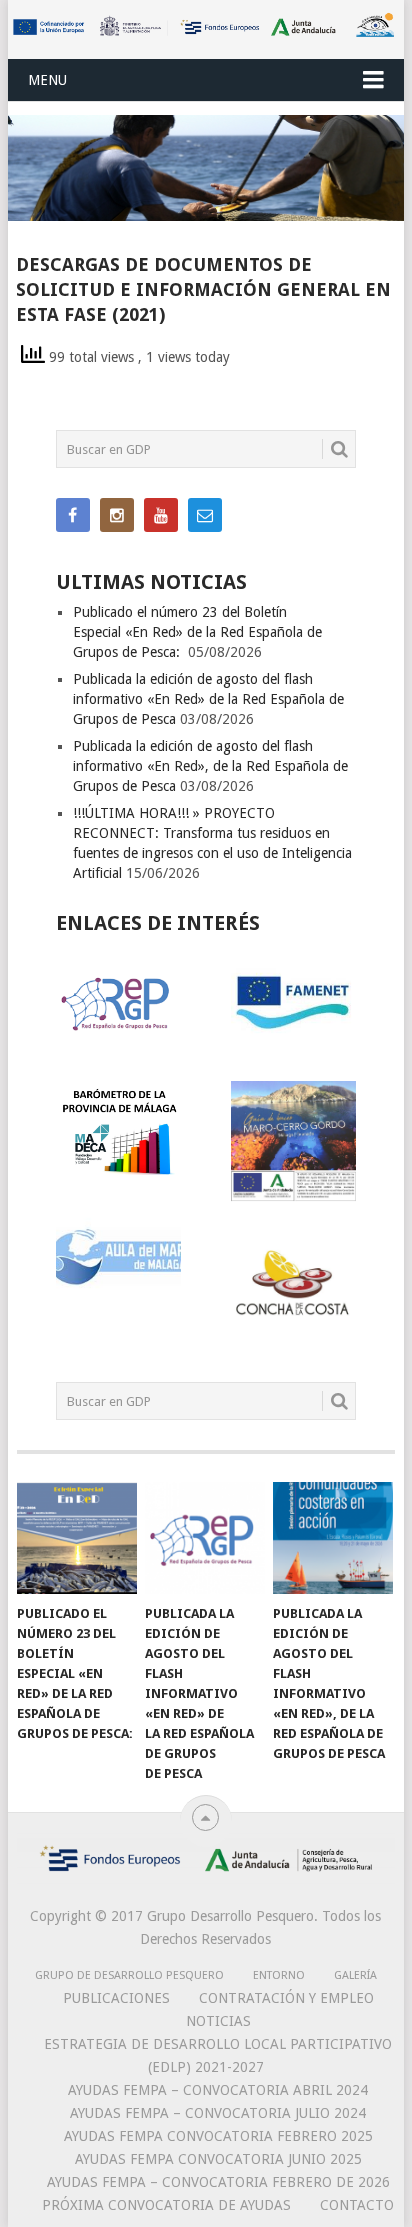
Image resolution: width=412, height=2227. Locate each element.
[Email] (205, 515)
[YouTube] (161, 515)
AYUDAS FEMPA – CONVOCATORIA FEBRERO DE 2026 (218, 2182)
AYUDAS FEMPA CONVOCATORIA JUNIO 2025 (218, 2159)
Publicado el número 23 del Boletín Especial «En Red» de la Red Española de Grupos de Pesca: (197, 632)
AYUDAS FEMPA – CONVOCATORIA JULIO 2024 (218, 2113)
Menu (47, 80)
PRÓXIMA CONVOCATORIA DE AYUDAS (166, 2205)
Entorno (279, 1975)
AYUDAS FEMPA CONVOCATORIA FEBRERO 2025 (218, 2136)
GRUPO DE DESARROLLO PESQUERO (129, 1975)
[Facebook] (73, 515)
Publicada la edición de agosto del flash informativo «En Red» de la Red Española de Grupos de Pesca (208, 699)
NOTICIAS (218, 2021)
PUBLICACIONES (116, 1998)
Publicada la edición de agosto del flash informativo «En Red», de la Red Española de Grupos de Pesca (210, 766)
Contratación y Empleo (286, 1998)
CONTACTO (357, 2205)
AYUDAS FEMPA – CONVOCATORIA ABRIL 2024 (218, 2090)
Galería (355, 1975)
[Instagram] (117, 515)
